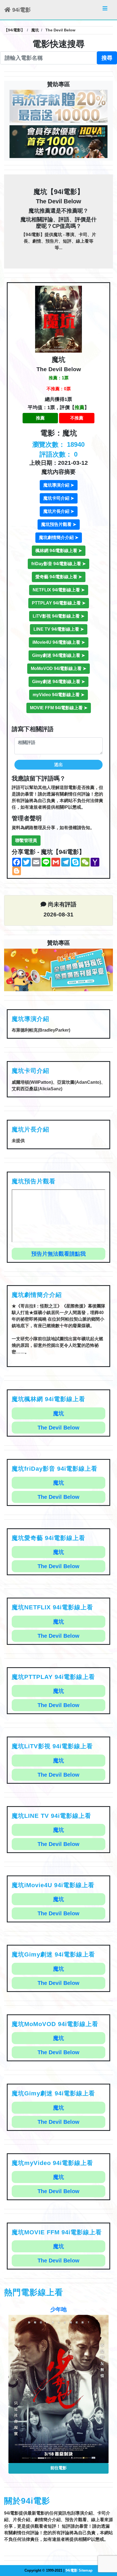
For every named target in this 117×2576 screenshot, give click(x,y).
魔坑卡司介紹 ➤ (59, 498)
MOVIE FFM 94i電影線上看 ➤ (59, 708)
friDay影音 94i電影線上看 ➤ (59, 564)
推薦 (40, 418)
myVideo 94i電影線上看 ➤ (59, 695)
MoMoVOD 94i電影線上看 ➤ (59, 668)
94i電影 (21, 10)
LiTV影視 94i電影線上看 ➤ (59, 616)
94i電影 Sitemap (79, 2570)
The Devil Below (59, 1428)
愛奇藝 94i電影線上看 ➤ (59, 577)
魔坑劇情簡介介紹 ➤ (59, 537)
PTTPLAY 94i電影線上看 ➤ (59, 603)
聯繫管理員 (26, 840)
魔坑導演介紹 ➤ (59, 485)
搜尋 (107, 58)
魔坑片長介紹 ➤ (59, 511)
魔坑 (59, 1413)
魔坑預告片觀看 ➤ (59, 524)
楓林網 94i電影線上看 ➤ (59, 551)
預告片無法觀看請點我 (59, 1254)
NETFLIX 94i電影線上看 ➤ (59, 590)
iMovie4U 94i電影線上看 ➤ (59, 642)
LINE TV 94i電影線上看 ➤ (59, 629)
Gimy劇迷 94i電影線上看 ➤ (59, 655)
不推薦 (77, 418)
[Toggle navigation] (105, 10)
